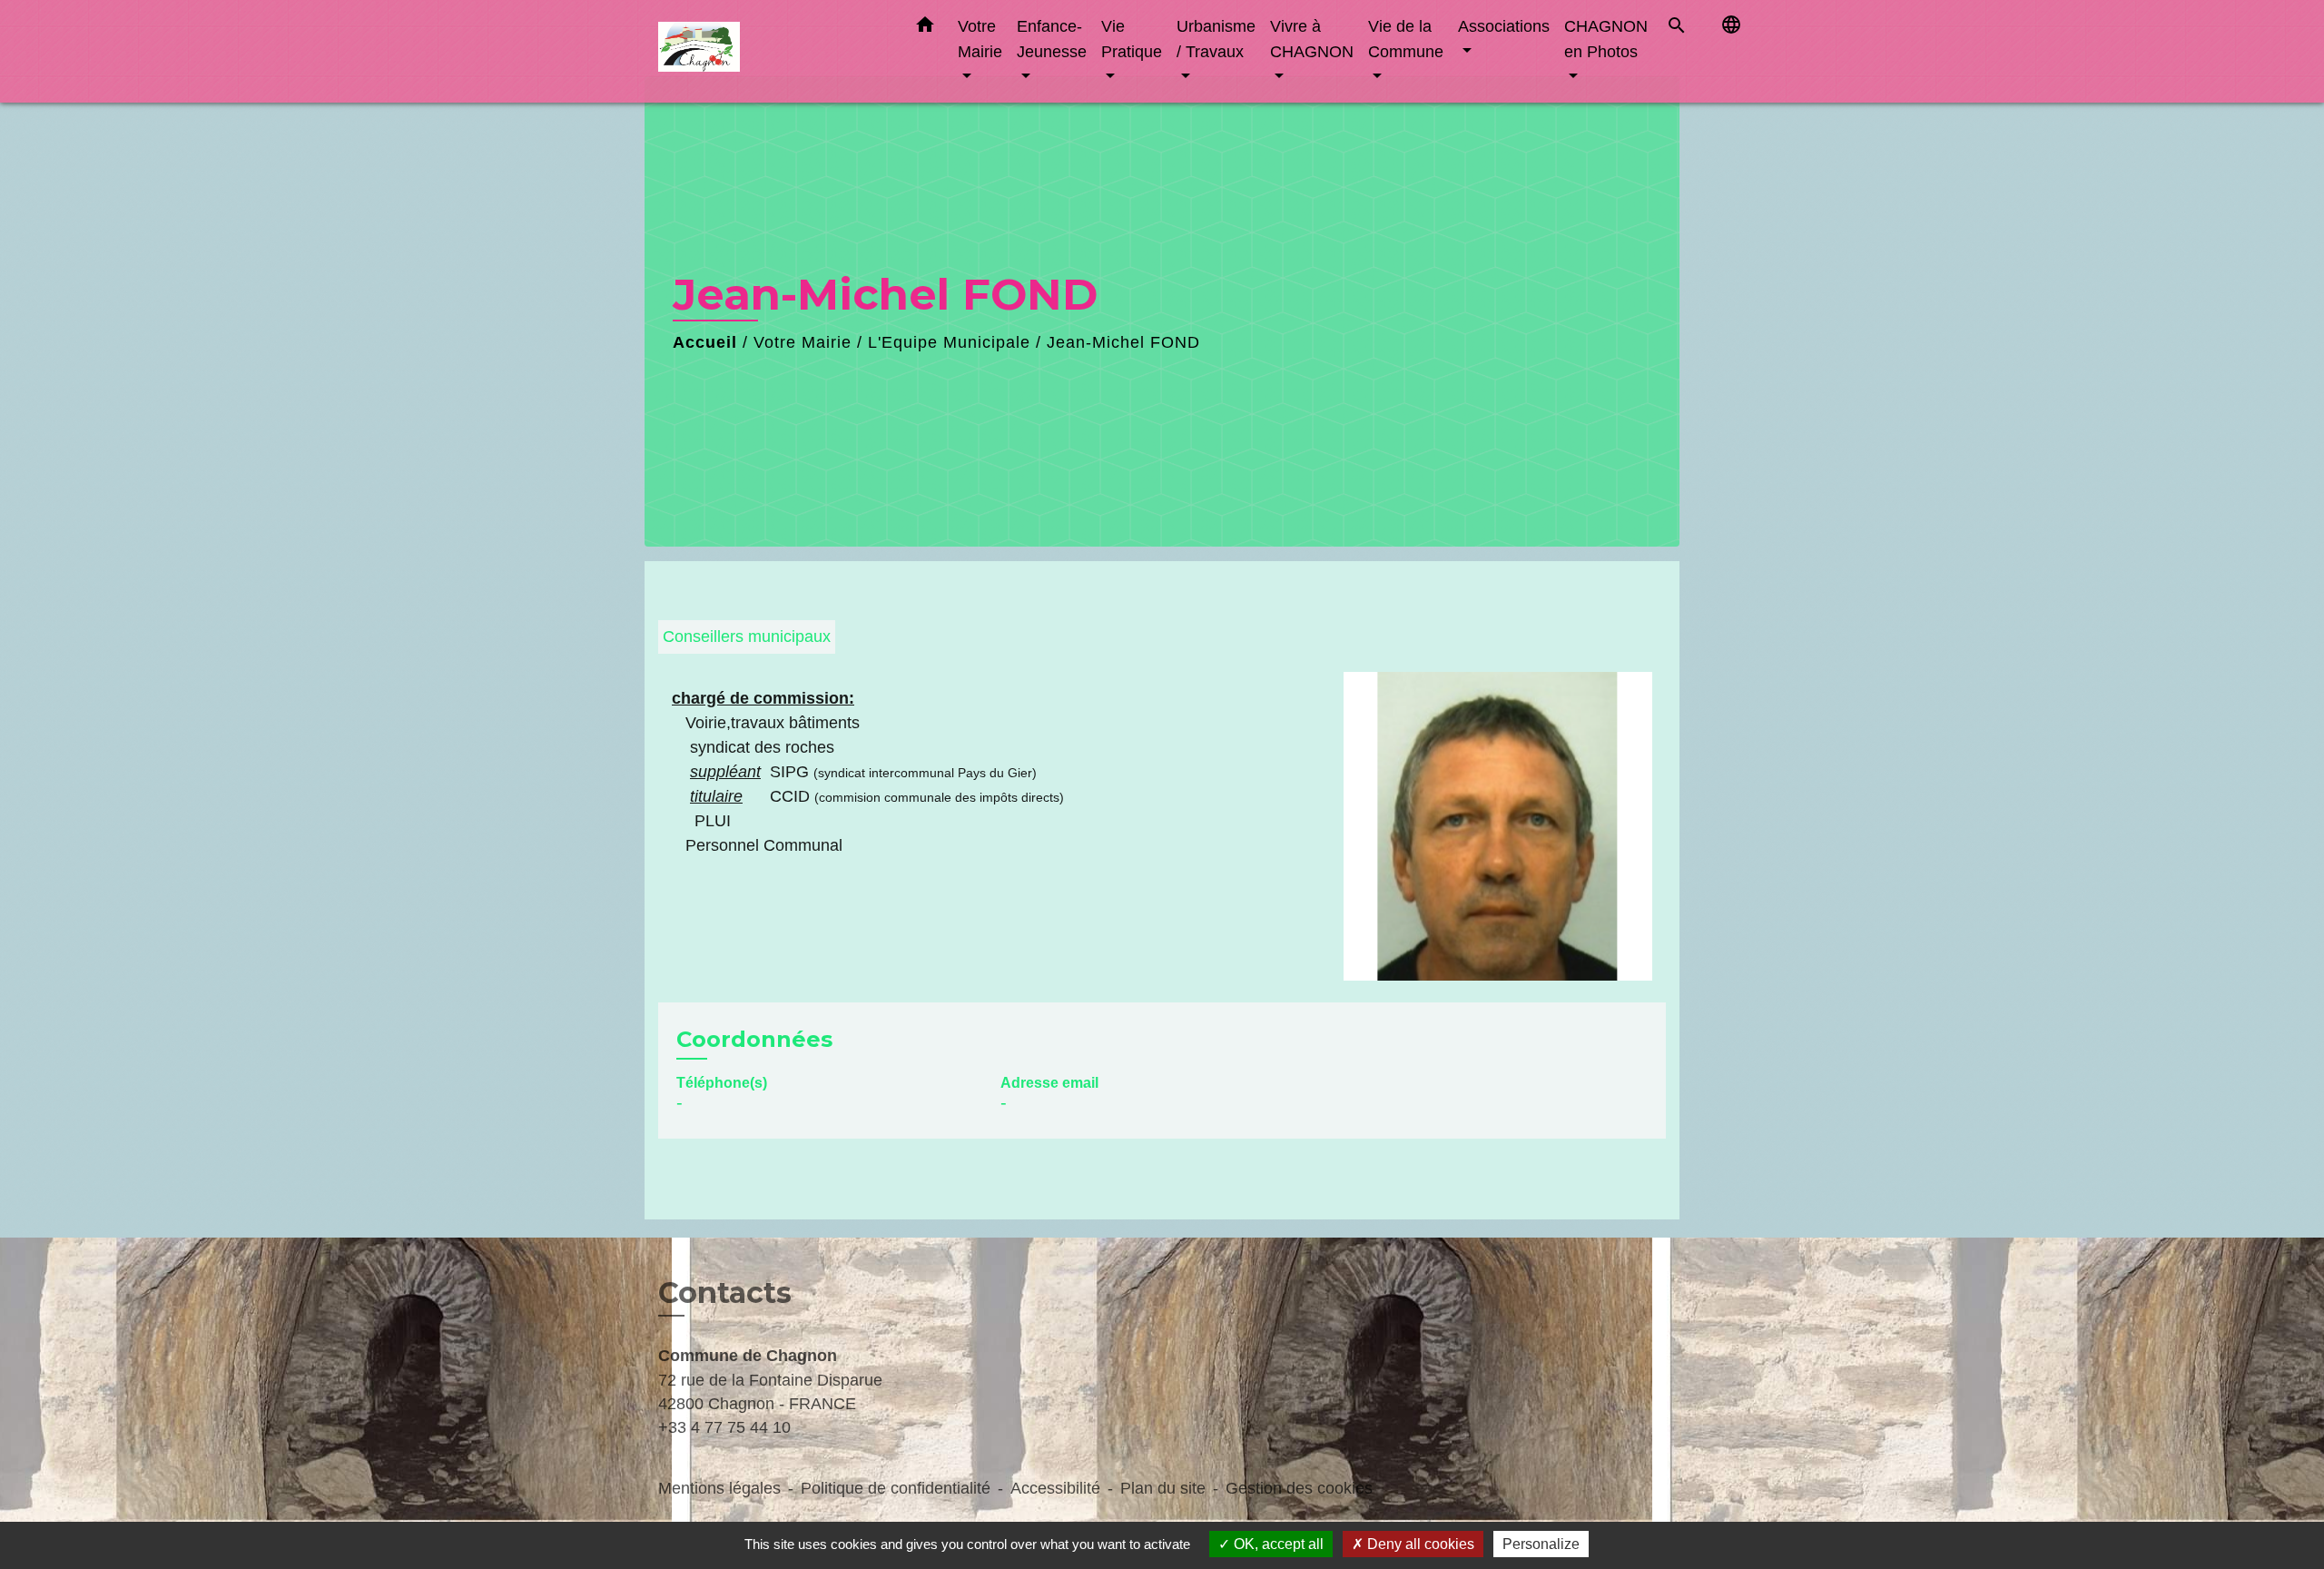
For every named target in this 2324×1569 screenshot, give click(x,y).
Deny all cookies (1419, 1544)
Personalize (1541, 1544)
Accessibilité (1055, 1488)
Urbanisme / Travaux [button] (1216, 39)
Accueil (705, 342)
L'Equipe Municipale (949, 342)
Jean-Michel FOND (1123, 342)
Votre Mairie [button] (980, 39)
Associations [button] (1504, 26)
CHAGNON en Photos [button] (1606, 39)
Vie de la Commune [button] (1406, 39)
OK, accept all (1277, 1544)
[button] (925, 28)
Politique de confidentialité (896, 1488)
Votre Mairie (803, 342)
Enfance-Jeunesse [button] (1052, 39)
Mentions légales (719, 1488)
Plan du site (1163, 1488)
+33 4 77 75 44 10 (724, 1427)
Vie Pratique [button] (1132, 39)
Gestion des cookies (1299, 1488)
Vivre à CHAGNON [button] (1312, 39)
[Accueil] (772, 51)
